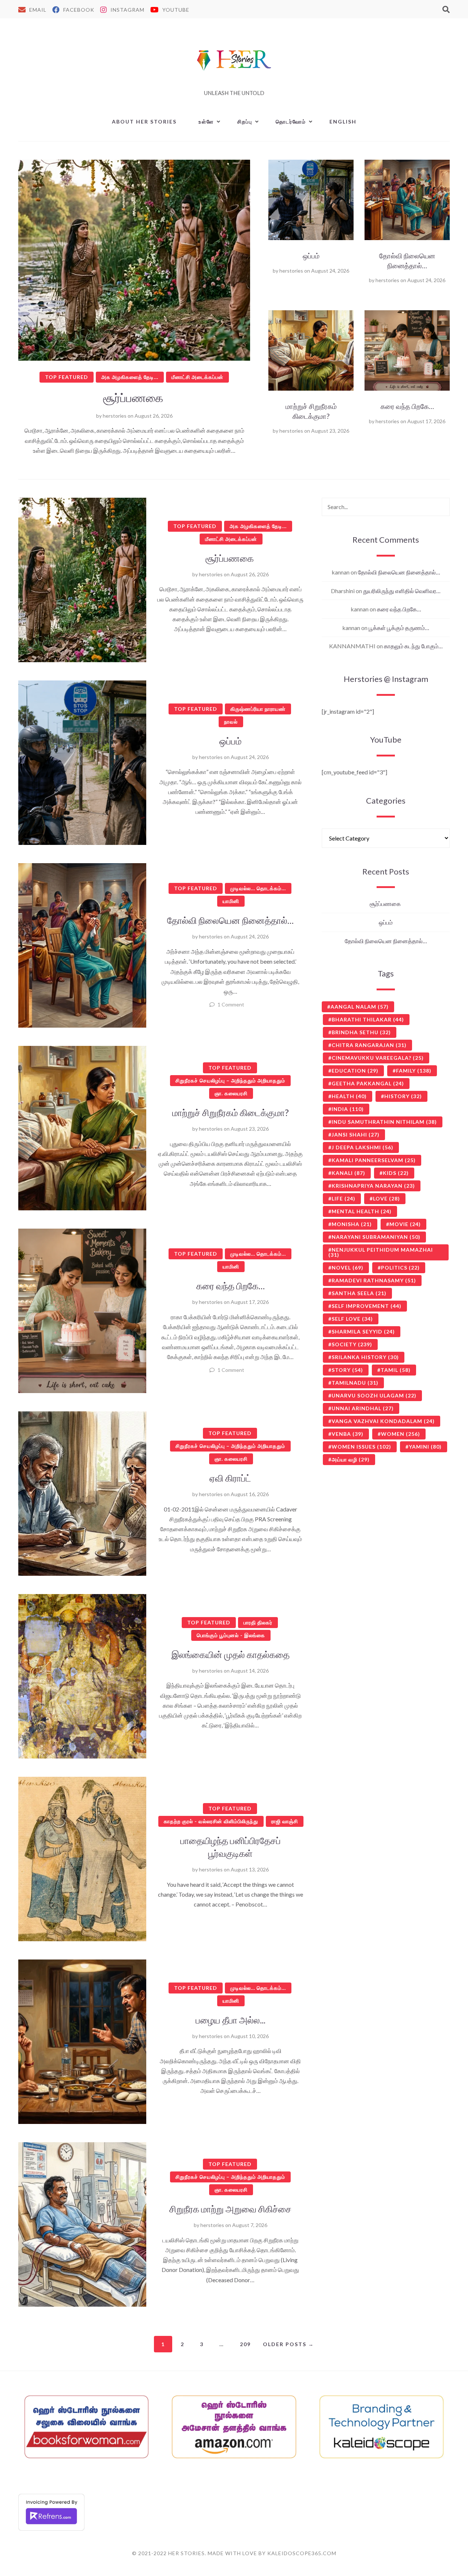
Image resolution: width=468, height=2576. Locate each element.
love (386, 1198)
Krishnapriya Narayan (373, 1186)
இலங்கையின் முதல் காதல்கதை (231, 1654)
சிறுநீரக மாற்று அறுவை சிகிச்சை (230, 2209)
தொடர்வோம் (291, 122)
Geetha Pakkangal (368, 1083)
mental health (362, 1211)
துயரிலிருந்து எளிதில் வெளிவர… (402, 591)
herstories (115, 416)
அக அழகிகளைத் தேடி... (130, 377)
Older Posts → (288, 2344)
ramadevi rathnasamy (374, 1280)
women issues (361, 1447)
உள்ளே (206, 122)
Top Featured (67, 377)
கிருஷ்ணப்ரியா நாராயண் (258, 709)
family (414, 1071)
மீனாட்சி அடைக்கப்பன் (197, 377)
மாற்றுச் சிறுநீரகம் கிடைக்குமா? (231, 1112)
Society (352, 1344)
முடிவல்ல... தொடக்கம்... (258, 888)
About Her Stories (144, 122)
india (348, 1109)
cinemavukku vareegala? (378, 1058)
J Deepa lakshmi (363, 1147)
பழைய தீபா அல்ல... (231, 2020)
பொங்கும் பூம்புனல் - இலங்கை (231, 1635)
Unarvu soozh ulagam (374, 1395)
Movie (405, 1224)
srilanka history (365, 1357)
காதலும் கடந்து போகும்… (413, 646)
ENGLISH (343, 122)
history (403, 1096)
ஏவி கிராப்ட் (230, 1478)
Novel (348, 1268)
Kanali (348, 1173)
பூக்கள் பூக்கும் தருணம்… (399, 628)
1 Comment (231, 1004)
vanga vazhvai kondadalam (383, 1421)
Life (344, 1198)
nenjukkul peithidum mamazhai (381, 1252)
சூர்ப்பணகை (134, 398)
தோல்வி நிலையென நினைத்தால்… (230, 920)
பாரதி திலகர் (258, 1622)
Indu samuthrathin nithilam (384, 1122)
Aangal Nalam (360, 1007)
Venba (348, 1434)
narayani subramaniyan (376, 1237)
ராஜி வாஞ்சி (285, 1821)
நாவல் (231, 722)
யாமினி (231, 901)
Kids (396, 1173)
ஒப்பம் (311, 256)
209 (245, 2344)
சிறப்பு (245, 122)
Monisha (352, 1224)
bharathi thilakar (368, 1019)
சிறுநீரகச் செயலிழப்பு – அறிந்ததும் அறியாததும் (230, 1080)
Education (355, 1071)
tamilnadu (355, 1383)
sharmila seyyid (363, 1331)
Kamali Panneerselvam (374, 1160)
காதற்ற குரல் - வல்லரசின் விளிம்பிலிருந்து (211, 1821)
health (349, 1096)
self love (352, 1319)
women (401, 1434)
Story (347, 1370)
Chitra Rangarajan (369, 1045)
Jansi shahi (356, 1135)
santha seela (359, 1293)
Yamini (425, 1447)
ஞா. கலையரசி (231, 1093)
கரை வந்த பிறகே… (407, 406)
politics (400, 1268)
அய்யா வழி (351, 1459)
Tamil (396, 1370)
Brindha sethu (361, 1032)
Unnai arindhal (363, 1408)
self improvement (367, 1306)
